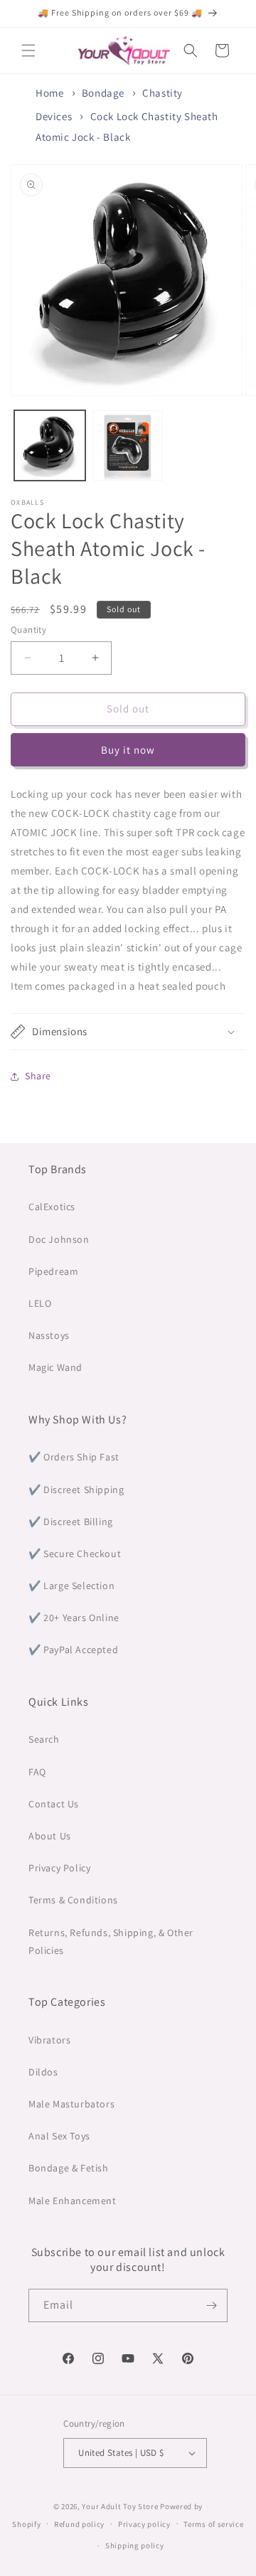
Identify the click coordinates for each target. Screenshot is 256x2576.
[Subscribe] (211, 2305)
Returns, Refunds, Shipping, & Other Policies (111, 1941)
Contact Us (54, 1804)
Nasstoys (49, 1335)
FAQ (37, 1772)
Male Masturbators (71, 2104)
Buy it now (128, 750)
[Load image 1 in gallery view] (50, 446)
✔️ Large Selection (71, 1586)
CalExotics (52, 1207)
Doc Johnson (59, 1239)
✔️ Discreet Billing (71, 1522)
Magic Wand (55, 1367)
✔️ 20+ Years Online (74, 1618)
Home (49, 93)
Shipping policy (135, 2545)
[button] (28, 50)
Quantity (28, 630)
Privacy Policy (59, 1868)
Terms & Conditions (73, 1900)
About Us (50, 1836)
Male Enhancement (73, 2201)
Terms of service (213, 2524)
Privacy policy (144, 2524)
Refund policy (79, 2524)
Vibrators (49, 2040)
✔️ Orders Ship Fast (74, 1457)
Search (44, 1739)
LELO (40, 1303)
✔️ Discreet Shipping (76, 1490)
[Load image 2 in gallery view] (128, 446)
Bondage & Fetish (69, 2168)
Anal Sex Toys (59, 2136)
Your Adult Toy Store (120, 2506)
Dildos (43, 2072)
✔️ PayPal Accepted (73, 1650)
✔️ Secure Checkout (75, 1554)
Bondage (103, 93)
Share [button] (38, 1076)
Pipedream (53, 1271)
